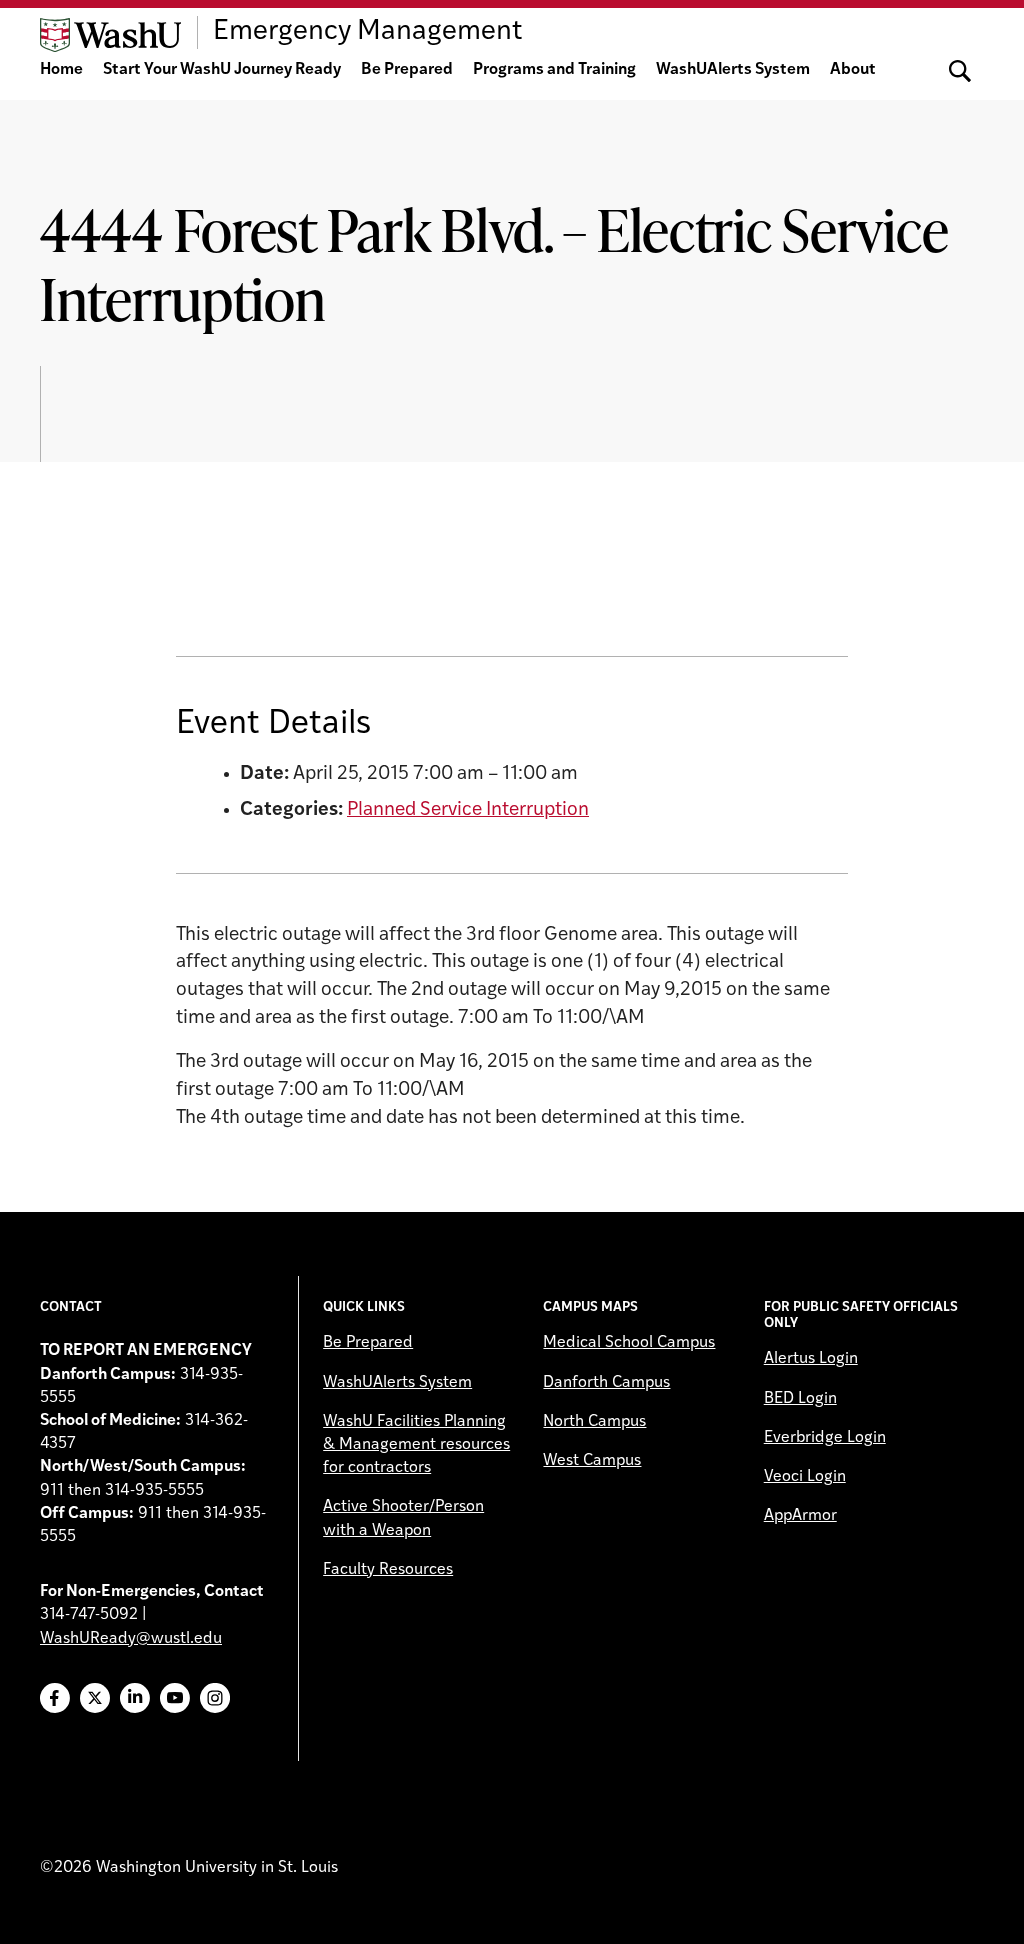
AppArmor (800, 1516)
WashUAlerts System (733, 70)
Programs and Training (554, 70)
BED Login (800, 1399)
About (853, 70)
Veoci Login (805, 1477)
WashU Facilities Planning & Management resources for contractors (416, 1445)
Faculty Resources (388, 1570)
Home (61, 70)
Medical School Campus (629, 1343)
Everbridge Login (825, 1438)
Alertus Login (811, 1359)
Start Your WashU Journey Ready (222, 70)
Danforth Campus (606, 1383)
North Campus (594, 1422)
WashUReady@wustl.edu (131, 1639)
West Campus (592, 1461)
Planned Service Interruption (468, 810)
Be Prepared (407, 70)
